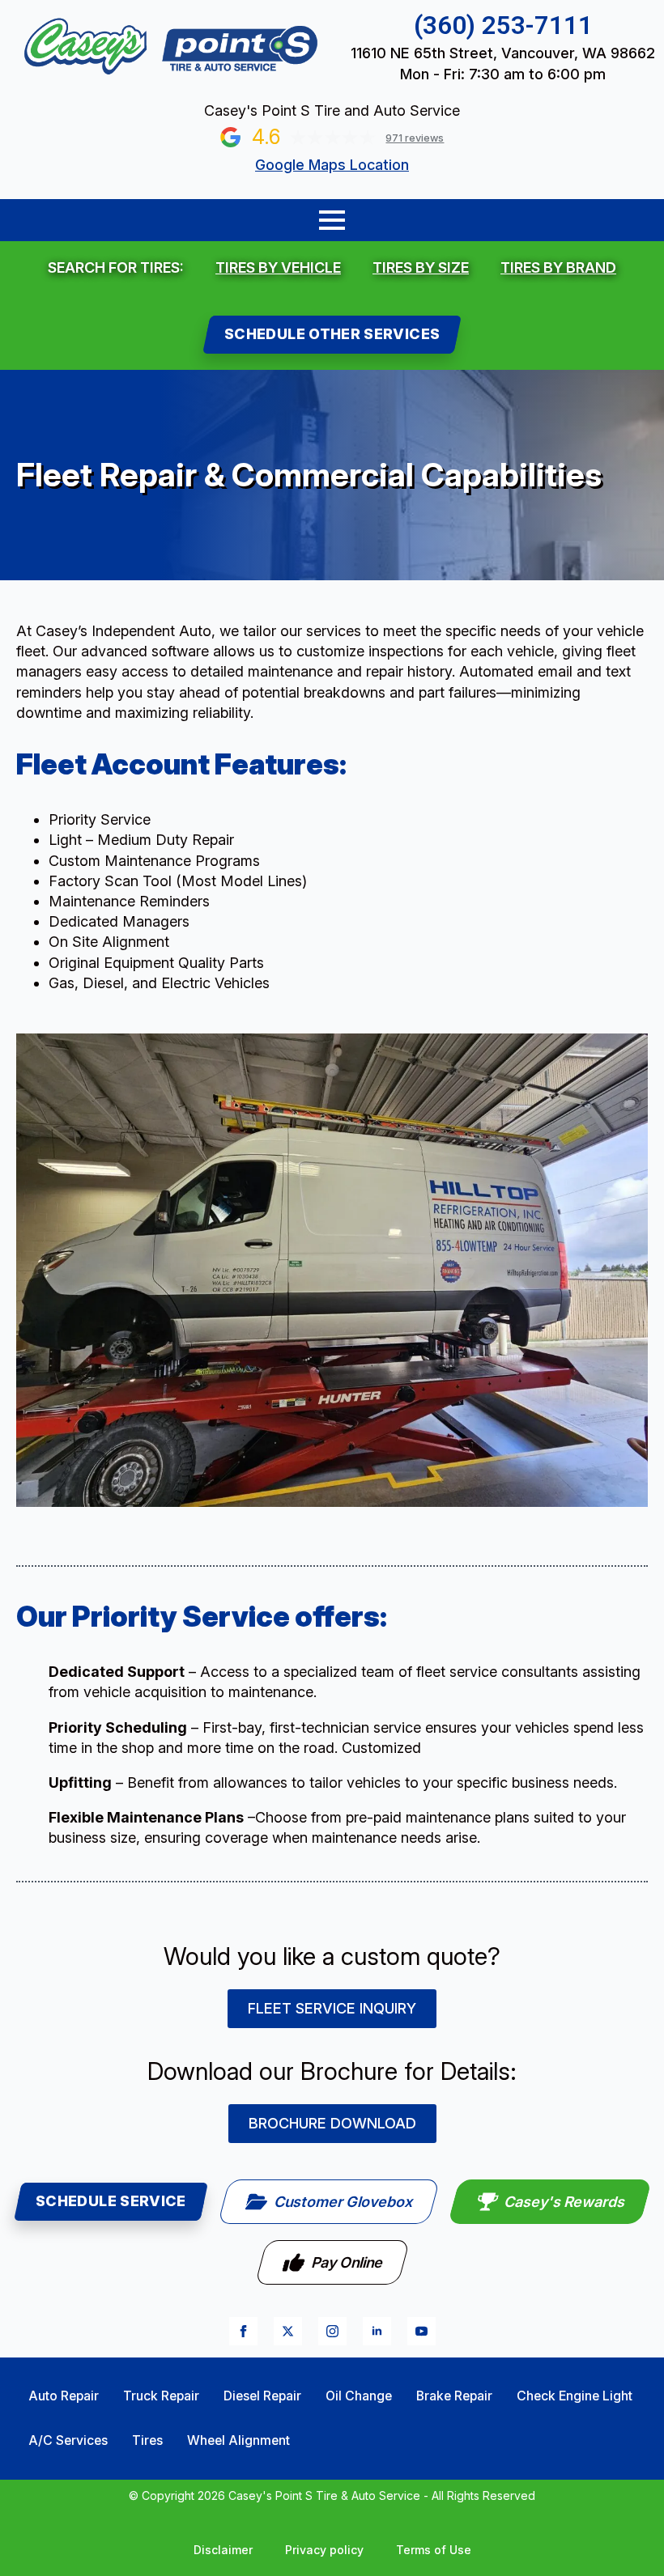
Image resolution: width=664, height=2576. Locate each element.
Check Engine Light (575, 2396)
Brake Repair (454, 2396)
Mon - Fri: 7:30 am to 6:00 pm (503, 74)
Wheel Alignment (238, 2440)
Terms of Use (434, 2550)
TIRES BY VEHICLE (278, 267)
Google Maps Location (332, 165)
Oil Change (359, 2396)
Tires (147, 2440)
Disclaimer (223, 2550)
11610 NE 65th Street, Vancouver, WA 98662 (503, 53)
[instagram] (332, 2331)
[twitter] (288, 2331)
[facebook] (243, 2331)
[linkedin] (377, 2331)
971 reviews (415, 138)
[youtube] (421, 2331)
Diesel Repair (262, 2396)
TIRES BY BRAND (558, 267)
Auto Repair (64, 2396)
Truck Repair (161, 2396)
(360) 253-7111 (503, 25)
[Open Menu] (332, 220)
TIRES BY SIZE (421, 267)
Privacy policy (324, 2550)
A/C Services (68, 2440)
